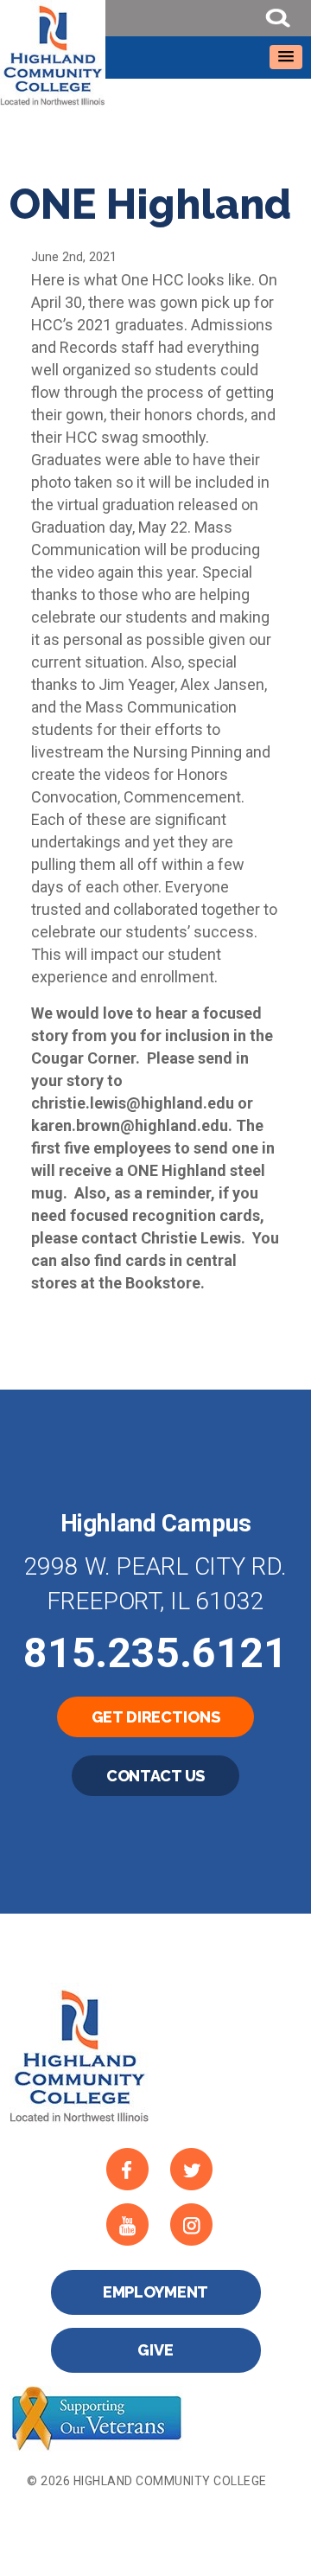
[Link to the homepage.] (155, 54)
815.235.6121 (155, 1653)
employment (156, 2292)
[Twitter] (196, 2170)
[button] (286, 57)
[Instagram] (196, 2225)
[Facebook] (132, 2170)
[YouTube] (132, 2225)
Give (155, 2350)
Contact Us (156, 1776)
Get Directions (156, 1717)
